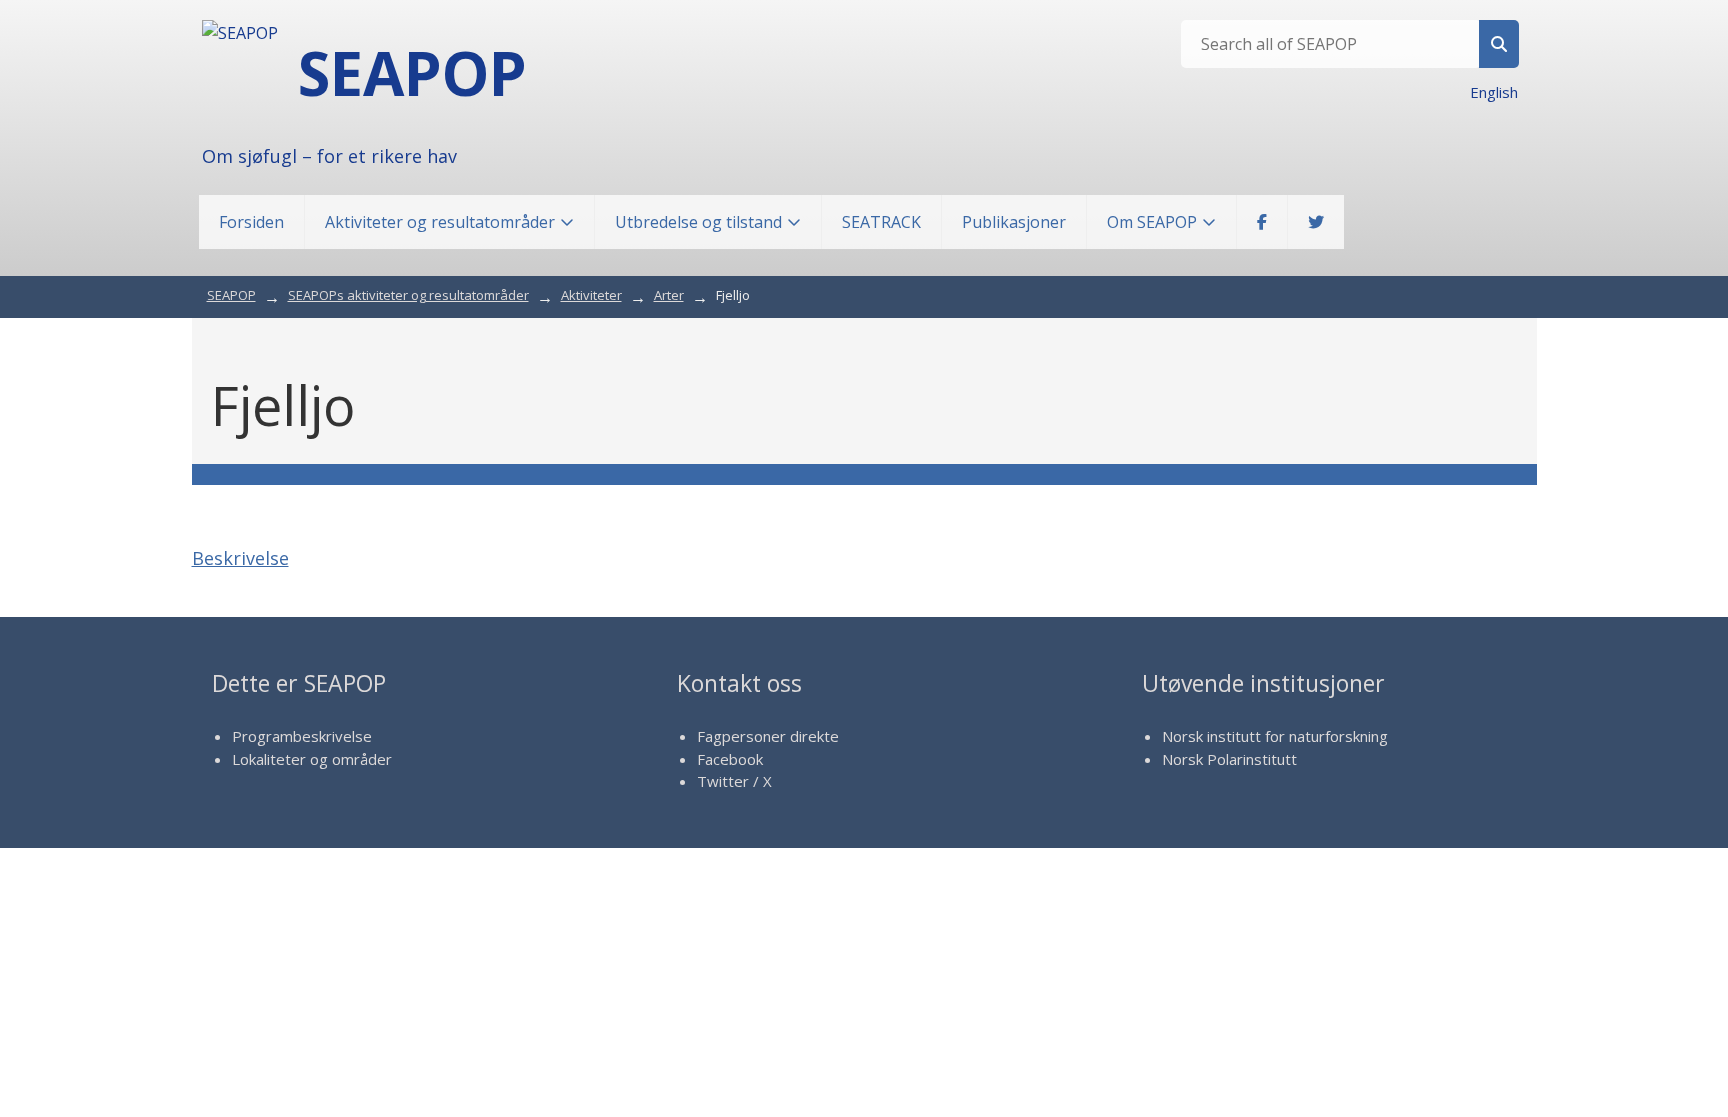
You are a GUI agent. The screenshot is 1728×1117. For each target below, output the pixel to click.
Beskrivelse (240, 558)
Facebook (730, 759)
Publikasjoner (1014, 222)
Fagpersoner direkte (768, 736)
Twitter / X (734, 781)
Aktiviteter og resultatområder (440, 222)
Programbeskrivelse (302, 736)
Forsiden (251, 222)
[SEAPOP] (240, 33)
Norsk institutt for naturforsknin (1270, 736)
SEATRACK (881, 222)
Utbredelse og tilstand (698, 222)
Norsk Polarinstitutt (1229, 759)
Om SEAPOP (1152, 222)
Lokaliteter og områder (312, 759)
